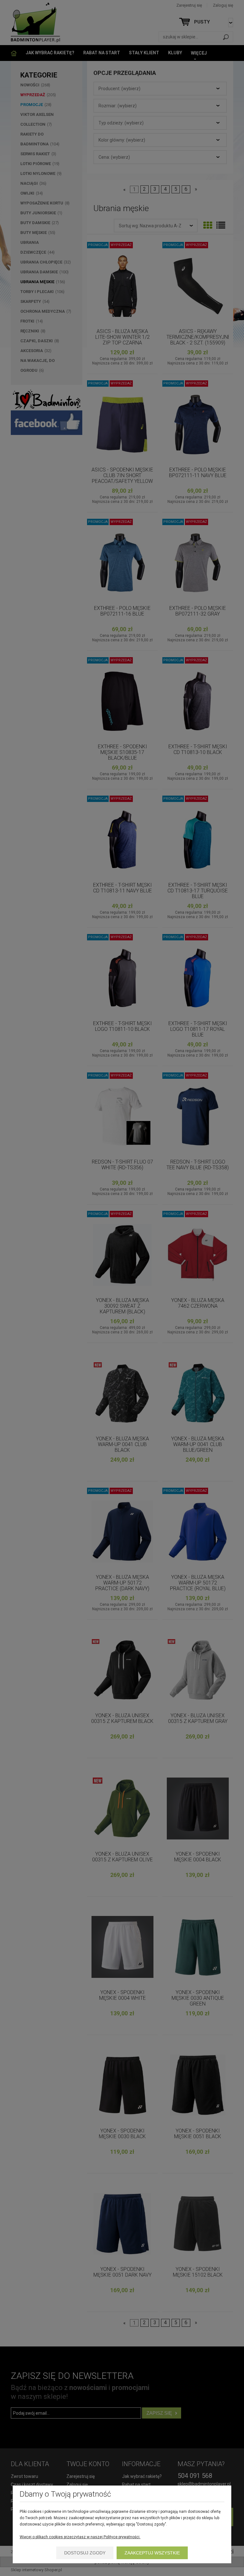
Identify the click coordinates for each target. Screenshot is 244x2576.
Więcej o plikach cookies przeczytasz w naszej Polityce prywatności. (80, 2537)
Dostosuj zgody (85, 2553)
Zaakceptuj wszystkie (152, 2553)
